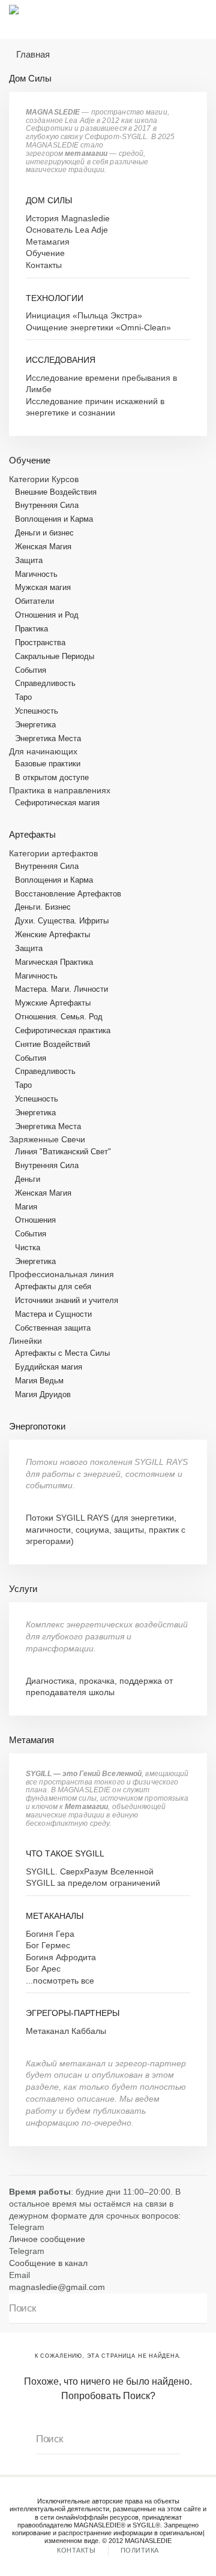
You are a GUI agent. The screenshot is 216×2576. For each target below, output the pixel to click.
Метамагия (48, 242)
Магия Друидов (43, 1394)
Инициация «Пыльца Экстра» (84, 316)
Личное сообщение (47, 2239)
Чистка (28, 1248)
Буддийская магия (49, 1367)
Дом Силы (30, 78)
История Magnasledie (68, 219)
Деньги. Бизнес (43, 907)
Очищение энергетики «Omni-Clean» (98, 328)
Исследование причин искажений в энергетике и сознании (95, 407)
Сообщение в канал (48, 2263)
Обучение (45, 253)
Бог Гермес (48, 1945)
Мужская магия (43, 587)
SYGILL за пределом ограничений (93, 1883)
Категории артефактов (53, 854)
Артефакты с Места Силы (62, 1353)
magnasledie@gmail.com (57, 2287)
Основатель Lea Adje (67, 230)
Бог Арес (43, 1969)
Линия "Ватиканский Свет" (63, 1152)
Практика (31, 629)
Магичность (36, 574)
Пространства (40, 643)
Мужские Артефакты (53, 1003)
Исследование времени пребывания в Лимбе (101, 384)
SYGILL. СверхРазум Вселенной (90, 1872)
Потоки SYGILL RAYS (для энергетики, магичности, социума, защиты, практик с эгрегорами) (106, 1530)
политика (140, 2550)
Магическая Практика (54, 962)
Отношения (35, 1220)
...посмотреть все (60, 1981)
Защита (29, 560)
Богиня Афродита (61, 1957)
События (31, 670)
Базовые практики (48, 764)
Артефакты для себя (53, 1287)
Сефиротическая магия (57, 803)
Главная (33, 54)
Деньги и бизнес (44, 533)
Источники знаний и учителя (67, 1300)
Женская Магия (43, 547)
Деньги (28, 1179)
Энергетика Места (48, 738)
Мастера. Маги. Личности (61, 989)
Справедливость (45, 683)
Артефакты (32, 834)
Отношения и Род (47, 615)
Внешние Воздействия (56, 492)
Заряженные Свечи (47, 1140)
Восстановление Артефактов (68, 894)
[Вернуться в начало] (36, 19)
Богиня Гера (50, 1934)
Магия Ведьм (39, 1381)
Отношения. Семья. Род (59, 1017)
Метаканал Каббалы (66, 2031)
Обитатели (34, 601)
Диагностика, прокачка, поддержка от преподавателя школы (99, 1687)
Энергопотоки (37, 1426)
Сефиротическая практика (63, 1030)
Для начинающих (43, 752)
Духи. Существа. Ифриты (62, 921)
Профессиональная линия (61, 1275)
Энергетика (35, 725)
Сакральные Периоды (55, 656)
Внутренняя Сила (47, 505)
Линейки (25, 1341)
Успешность (37, 711)
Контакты (44, 265)
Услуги (23, 1589)
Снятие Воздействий (52, 1044)
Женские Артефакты (52, 935)
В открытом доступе (52, 777)
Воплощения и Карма (54, 519)
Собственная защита (53, 1328)
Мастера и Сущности (53, 1314)
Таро (23, 697)
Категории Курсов (44, 479)
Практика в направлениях (60, 791)
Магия (26, 1207)
